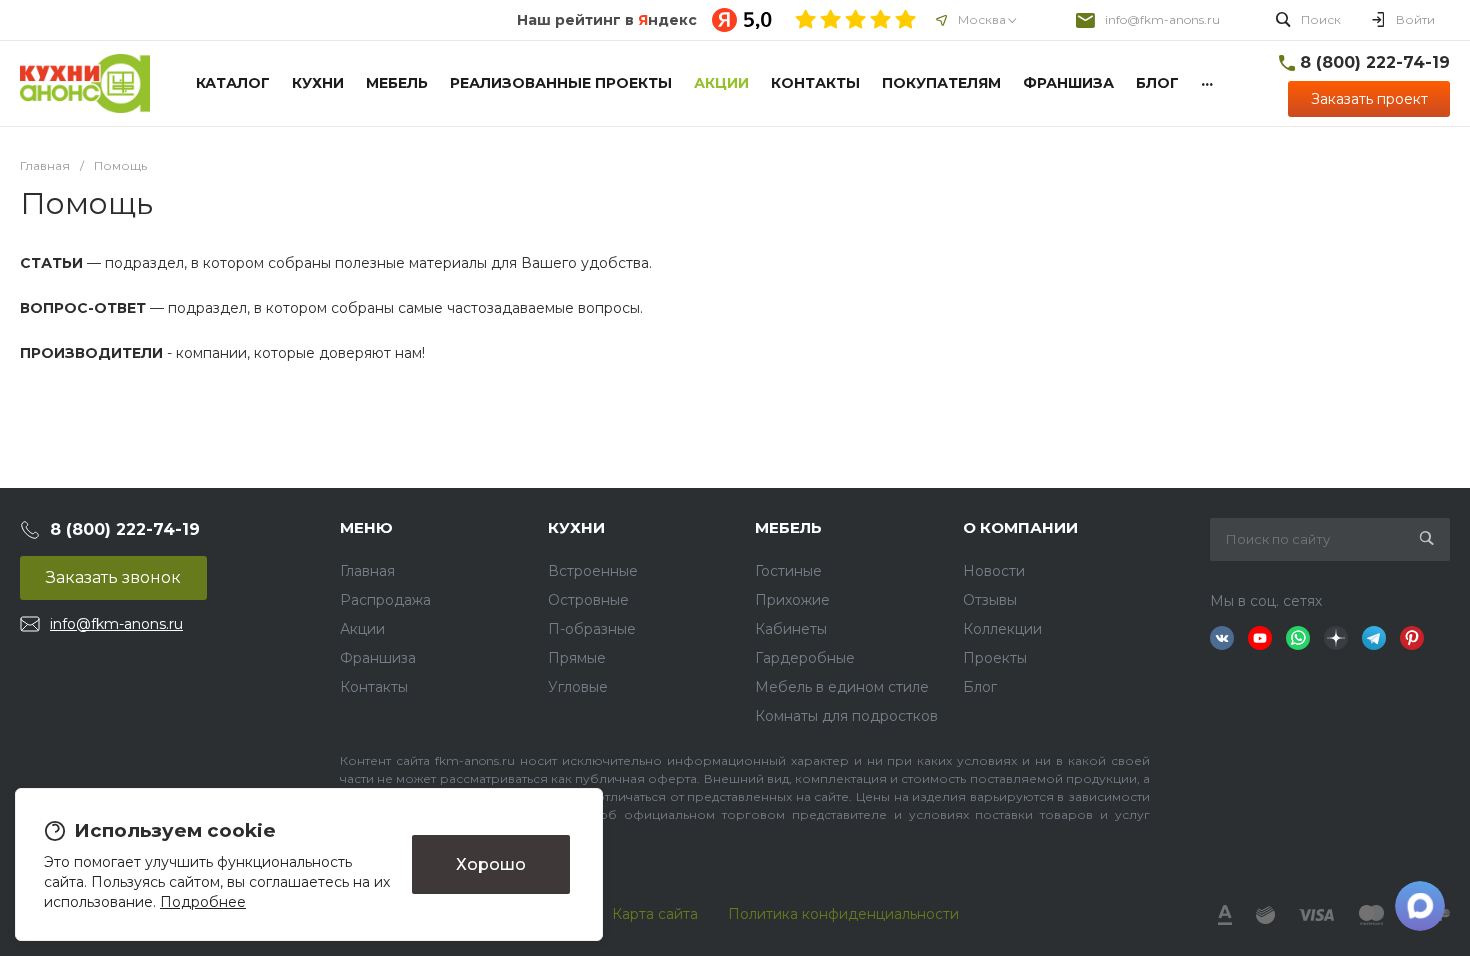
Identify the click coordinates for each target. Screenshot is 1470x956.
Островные (588, 600)
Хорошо (491, 864)
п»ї (85, 83)
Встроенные (593, 571)
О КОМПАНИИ (1020, 527)
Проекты (995, 658)
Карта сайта (655, 914)
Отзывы (990, 600)
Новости (994, 571)
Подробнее (203, 902)
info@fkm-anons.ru (1162, 19)
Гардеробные (805, 658)
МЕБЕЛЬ (788, 527)
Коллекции (1002, 629)
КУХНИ (576, 527)
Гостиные (788, 571)
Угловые (578, 687)
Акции (362, 629)
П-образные (592, 629)
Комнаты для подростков (846, 716)
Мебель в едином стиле (842, 687)
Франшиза (378, 658)
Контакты (374, 687)
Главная (367, 571)
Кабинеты (791, 629)
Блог (980, 687)
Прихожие (792, 600)
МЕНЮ (366, 527)
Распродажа (385, 600)
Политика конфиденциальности (843, 914)
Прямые (577, 658)
